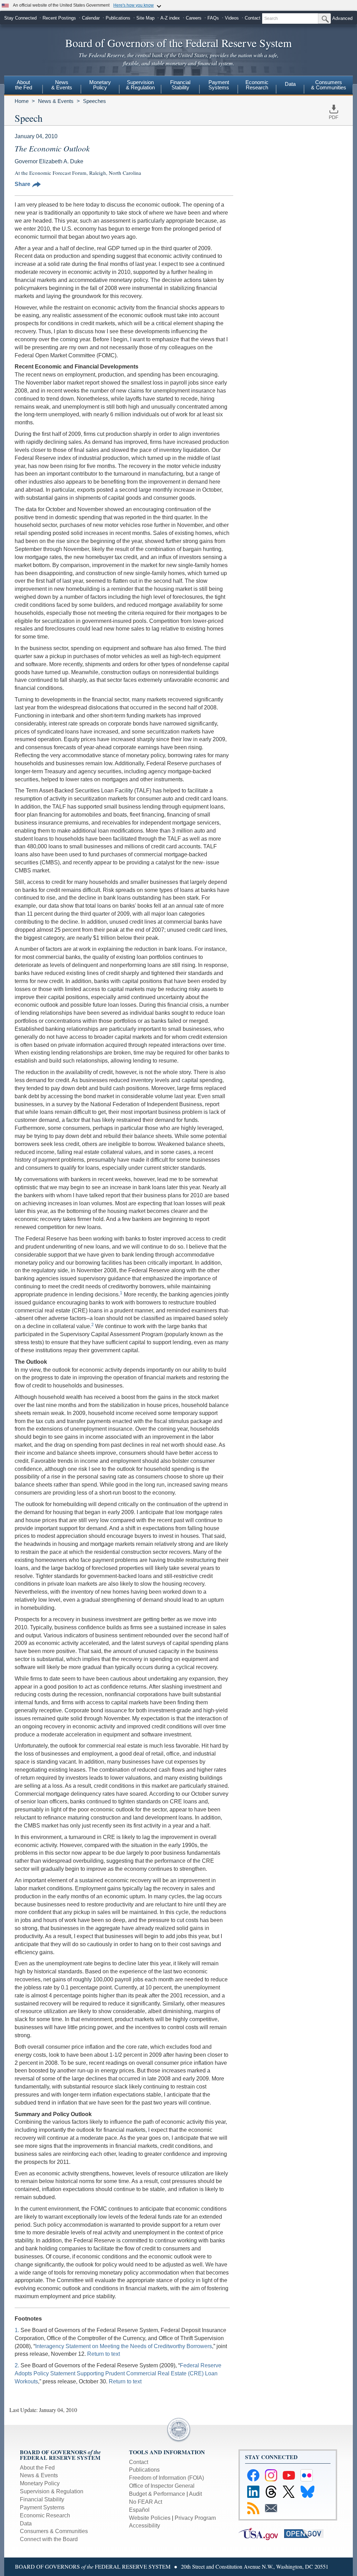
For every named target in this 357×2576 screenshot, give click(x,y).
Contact (253, 18)
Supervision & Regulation (52, 2491)
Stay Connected (20, 18)
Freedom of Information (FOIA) (166, 2478)
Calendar (91, 18)
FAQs (213, 18)
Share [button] (22, 184)
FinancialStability (180, 85)
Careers (194, 18)
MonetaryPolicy (100, 85)
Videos (232, 18)
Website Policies (150, 2518)
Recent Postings (59, 18)
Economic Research (45, 2515)
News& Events (62, 85)
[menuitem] (23, 86)
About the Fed (37, 2468)
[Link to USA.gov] (261, 2533)
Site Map (145, 18)
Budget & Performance (157, 2494)
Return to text (104, 2354)
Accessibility (145, 2526)
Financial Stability (42, 2499)
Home (22, 101)
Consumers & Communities (329, 85)
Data (290, 84)
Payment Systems (42, 2507)
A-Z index (170, 18)
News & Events (56, 101)
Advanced (342, 18)
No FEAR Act (146, 2502)
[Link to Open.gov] (306, 2533)
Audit (195, 2494)
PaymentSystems (219, 85)
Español (139, 2510)
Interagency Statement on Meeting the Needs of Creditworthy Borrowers (124, 2346)
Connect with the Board (49, 2539)
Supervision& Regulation (140, 85)
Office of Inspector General (162, 2486)
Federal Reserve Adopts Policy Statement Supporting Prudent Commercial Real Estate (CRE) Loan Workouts (118, 2373)
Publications (118, 18)
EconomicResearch (257, 85)
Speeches (94, 101)
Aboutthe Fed (24, 85)
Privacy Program (195, 2518)
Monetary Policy (40, 2483)
